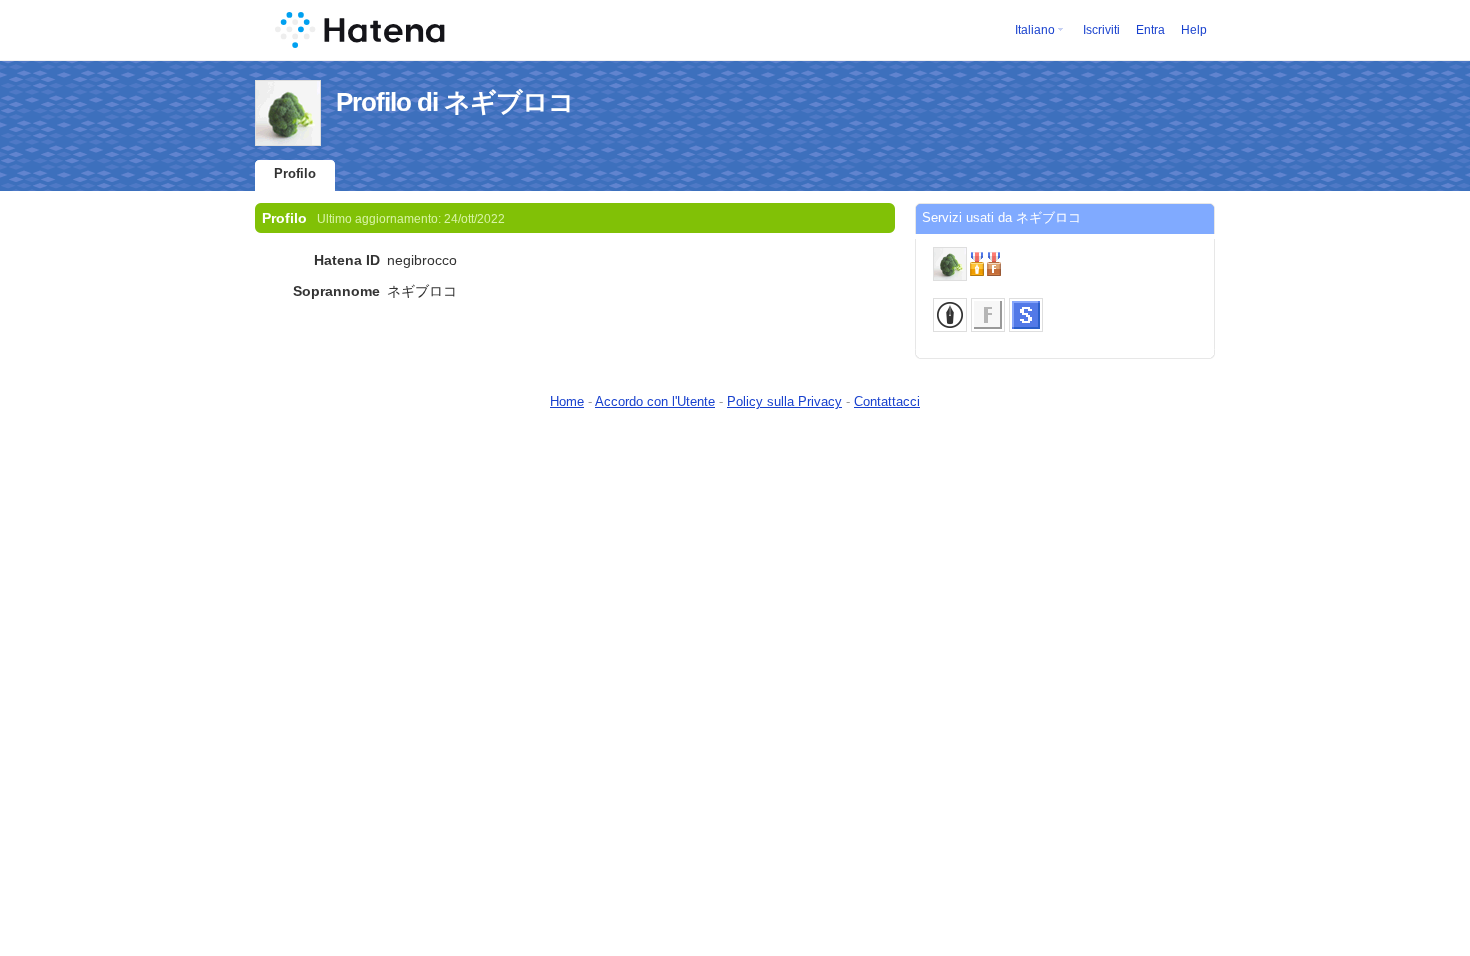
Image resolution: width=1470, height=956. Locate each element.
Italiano (1035, 30)
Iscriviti (1101, 30)
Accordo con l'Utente (655, 401)
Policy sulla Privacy (784, 401)
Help (1194, 30)
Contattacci (887, 401)
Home (567, 401)
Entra (1150, 30)
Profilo (295, 173)
